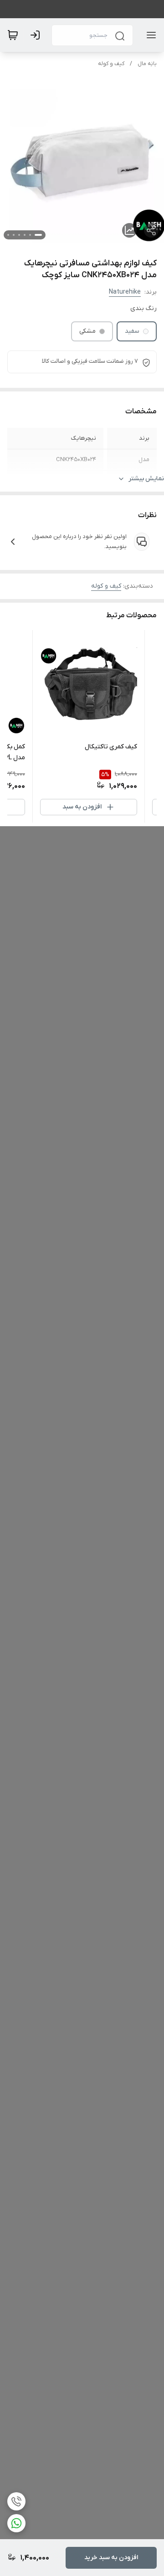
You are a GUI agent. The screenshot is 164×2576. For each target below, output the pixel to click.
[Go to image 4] (19, 235)
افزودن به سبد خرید (111, 2558)
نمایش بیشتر (146, 479)
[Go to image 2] (30, 235)
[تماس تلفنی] (16, 2501)
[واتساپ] (16, 2523)
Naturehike (125, 292)
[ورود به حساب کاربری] (37, 35)
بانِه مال (147, 64)
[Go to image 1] (38, 235)
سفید (132, 331)
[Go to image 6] (8, 235)
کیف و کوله (111, 64)
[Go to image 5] (14, 235)
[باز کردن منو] (149, 35)
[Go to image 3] (25, 235)
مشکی (87, 331)
